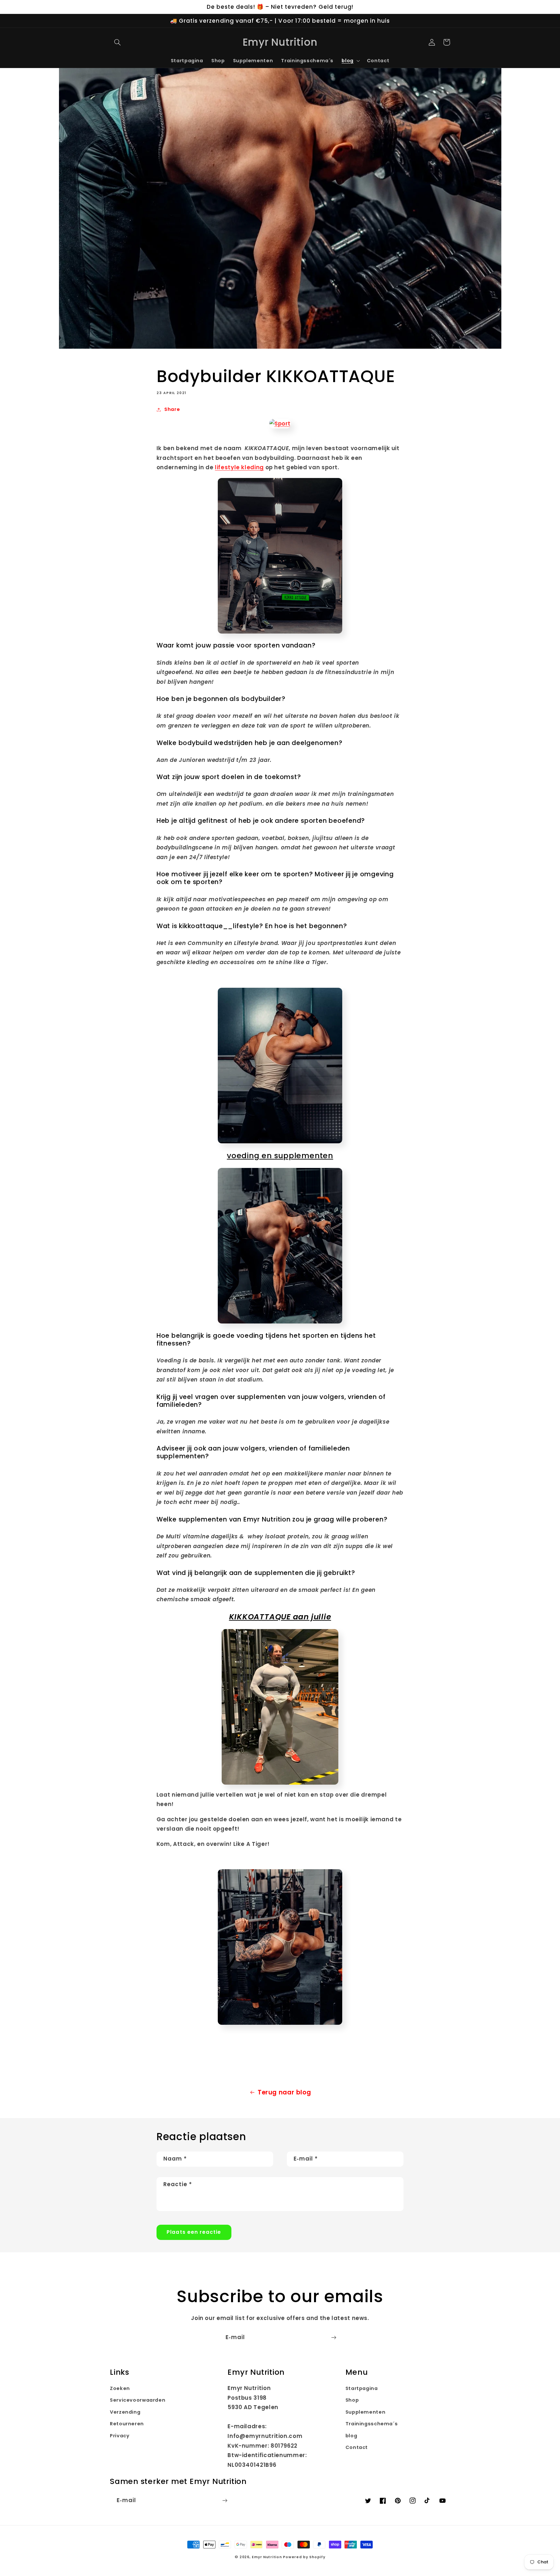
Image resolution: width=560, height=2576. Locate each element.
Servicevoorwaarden (138, 2400)
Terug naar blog (284, 2092)
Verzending (125, 2412)
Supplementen (366, 2412)
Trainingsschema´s (372, 2424)
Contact (357, 2447)
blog (351, 2436)
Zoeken (120, 2388)
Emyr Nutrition (267, 2557)
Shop (352, 2400)
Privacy (120, 2436)
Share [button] (172, 409)
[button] (117, 42)
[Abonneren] (334, 2338)
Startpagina (362, 2388)
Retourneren (127, 2424)
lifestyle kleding (239, 467)
